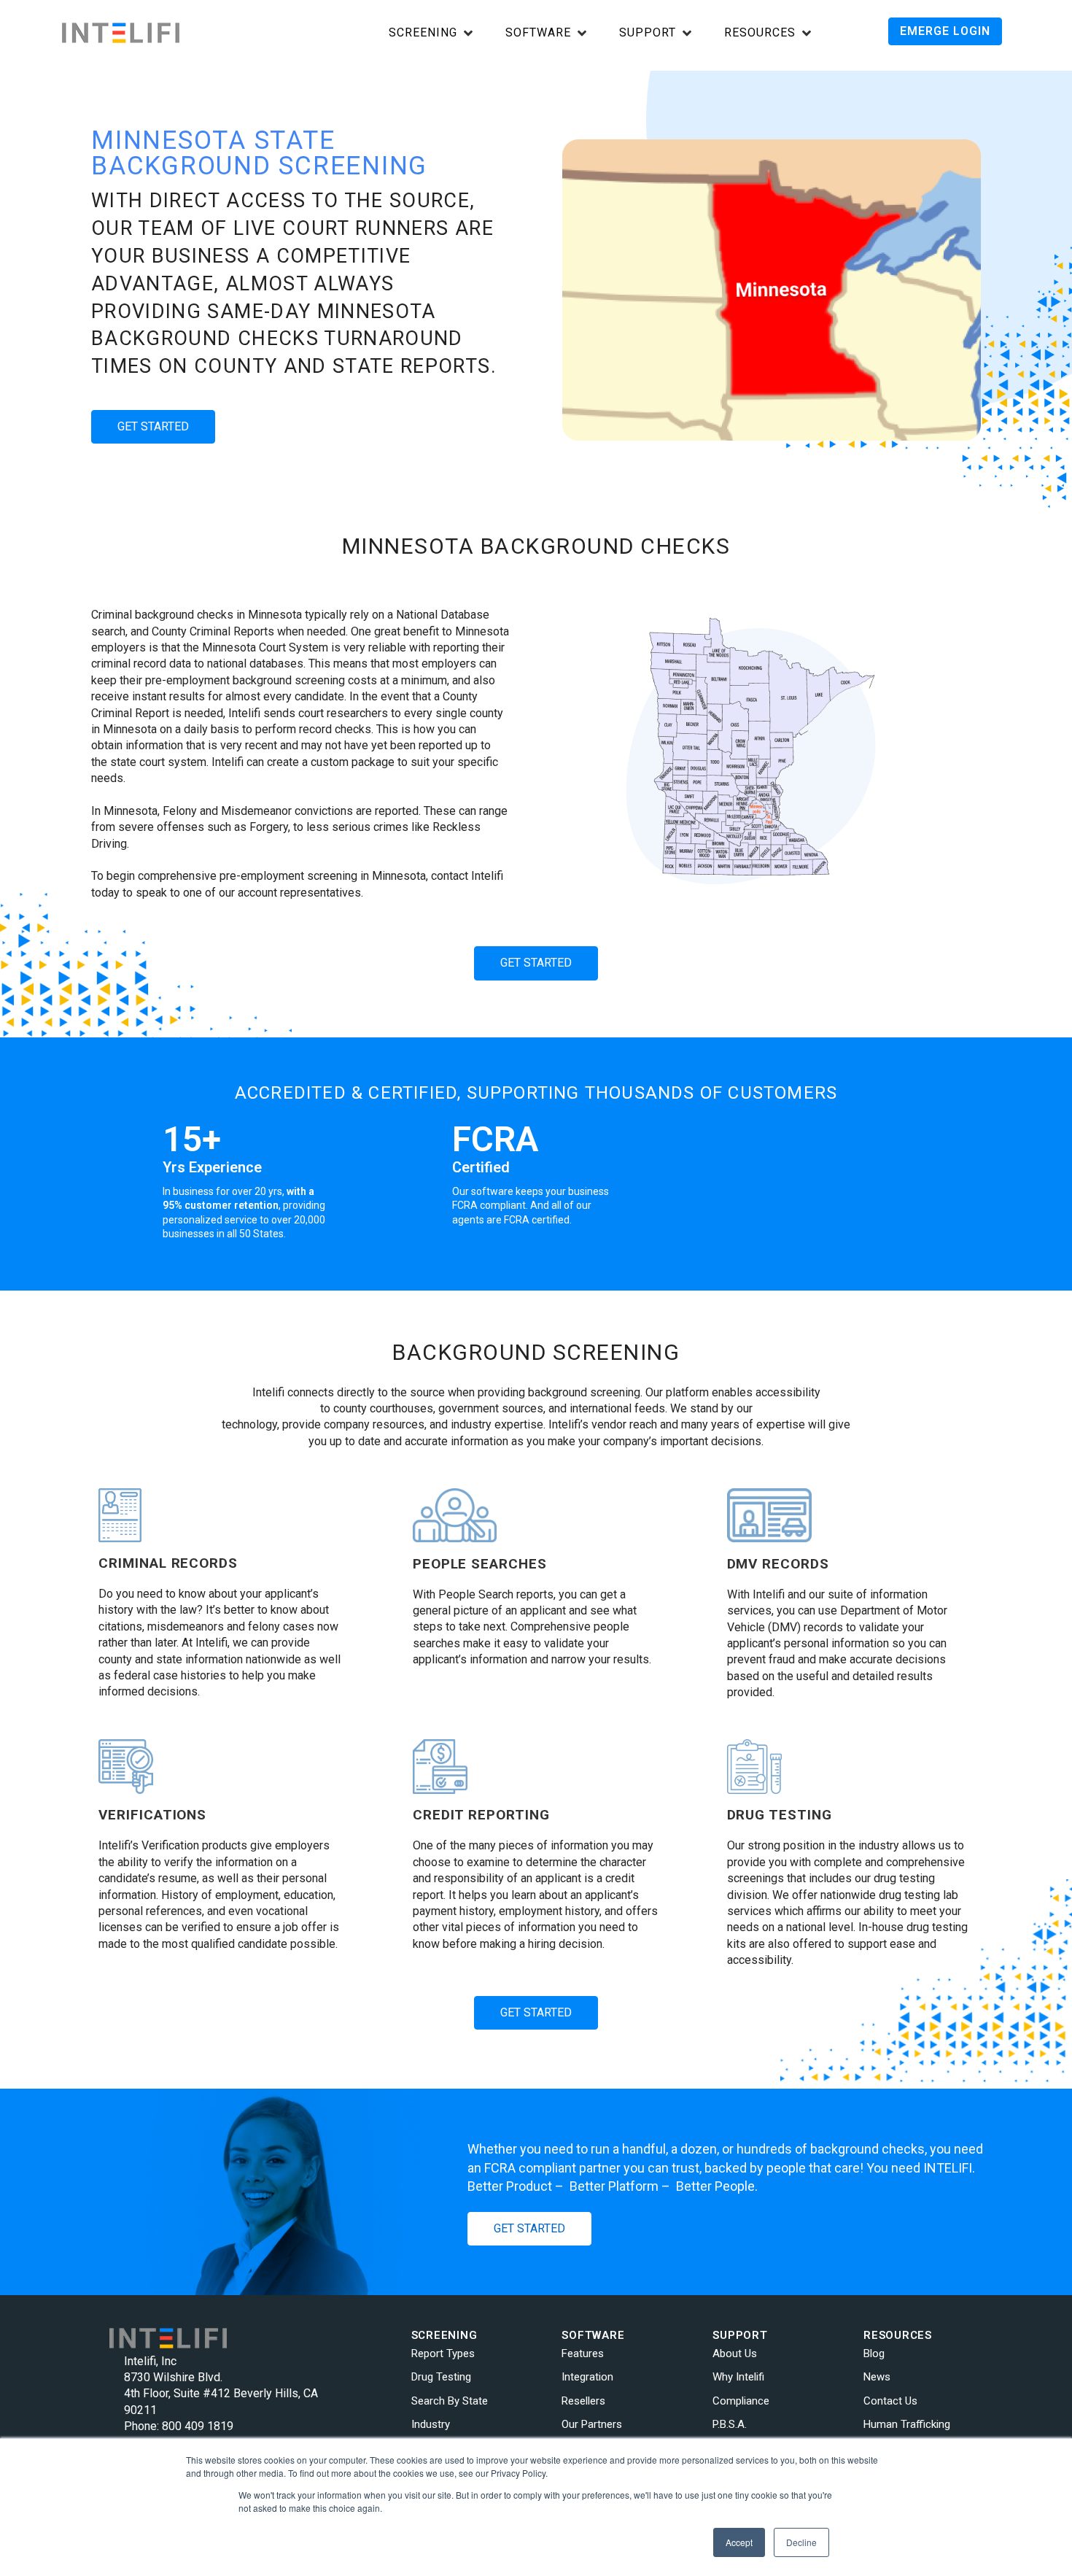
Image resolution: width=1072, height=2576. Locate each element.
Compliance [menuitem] (741, 2401)
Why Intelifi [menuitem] (738, 2377)
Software (538, 33)
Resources (760, 33)
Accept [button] (739, 2542)
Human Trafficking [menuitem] (907, 2424)
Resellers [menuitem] (583, 2401)
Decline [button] (801, 2542)
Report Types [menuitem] (443, 2353)
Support (648, 33)
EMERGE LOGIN (945, 31)
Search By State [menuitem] (450, 2401)
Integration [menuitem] (587, 2377)
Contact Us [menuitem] (890, 2401)
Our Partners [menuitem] (592, 2424)
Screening (423, 33)
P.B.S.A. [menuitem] (730, 2424)
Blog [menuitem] (874, 2353)
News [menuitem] (877, 2377)
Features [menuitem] (583, 2353)
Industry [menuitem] (431, 2424)
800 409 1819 (198, 2426)
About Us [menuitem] (735, 2353)
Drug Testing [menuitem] (441, 2377)
